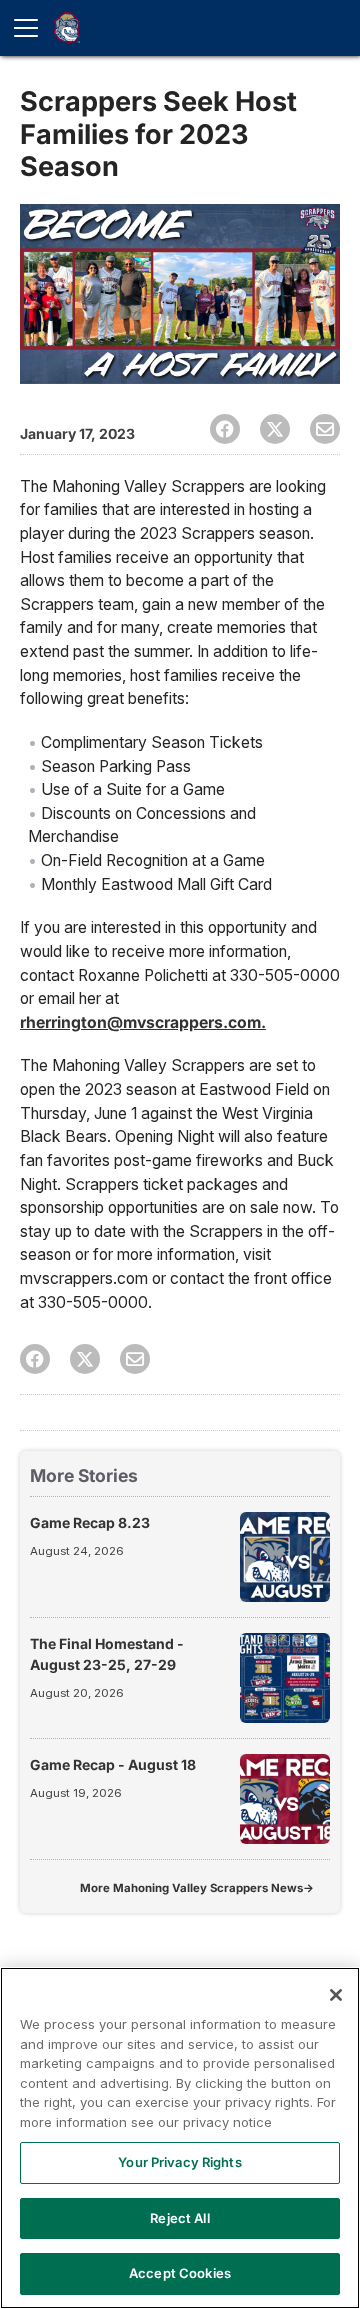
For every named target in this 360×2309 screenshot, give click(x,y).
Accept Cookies (180, 2273)
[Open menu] (34, 28)
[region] (180, 2138)
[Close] (336, 1995)
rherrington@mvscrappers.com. (143, 1022)
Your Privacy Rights (179, 2162)
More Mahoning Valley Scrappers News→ (197, 1888)
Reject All (179, 2218)
